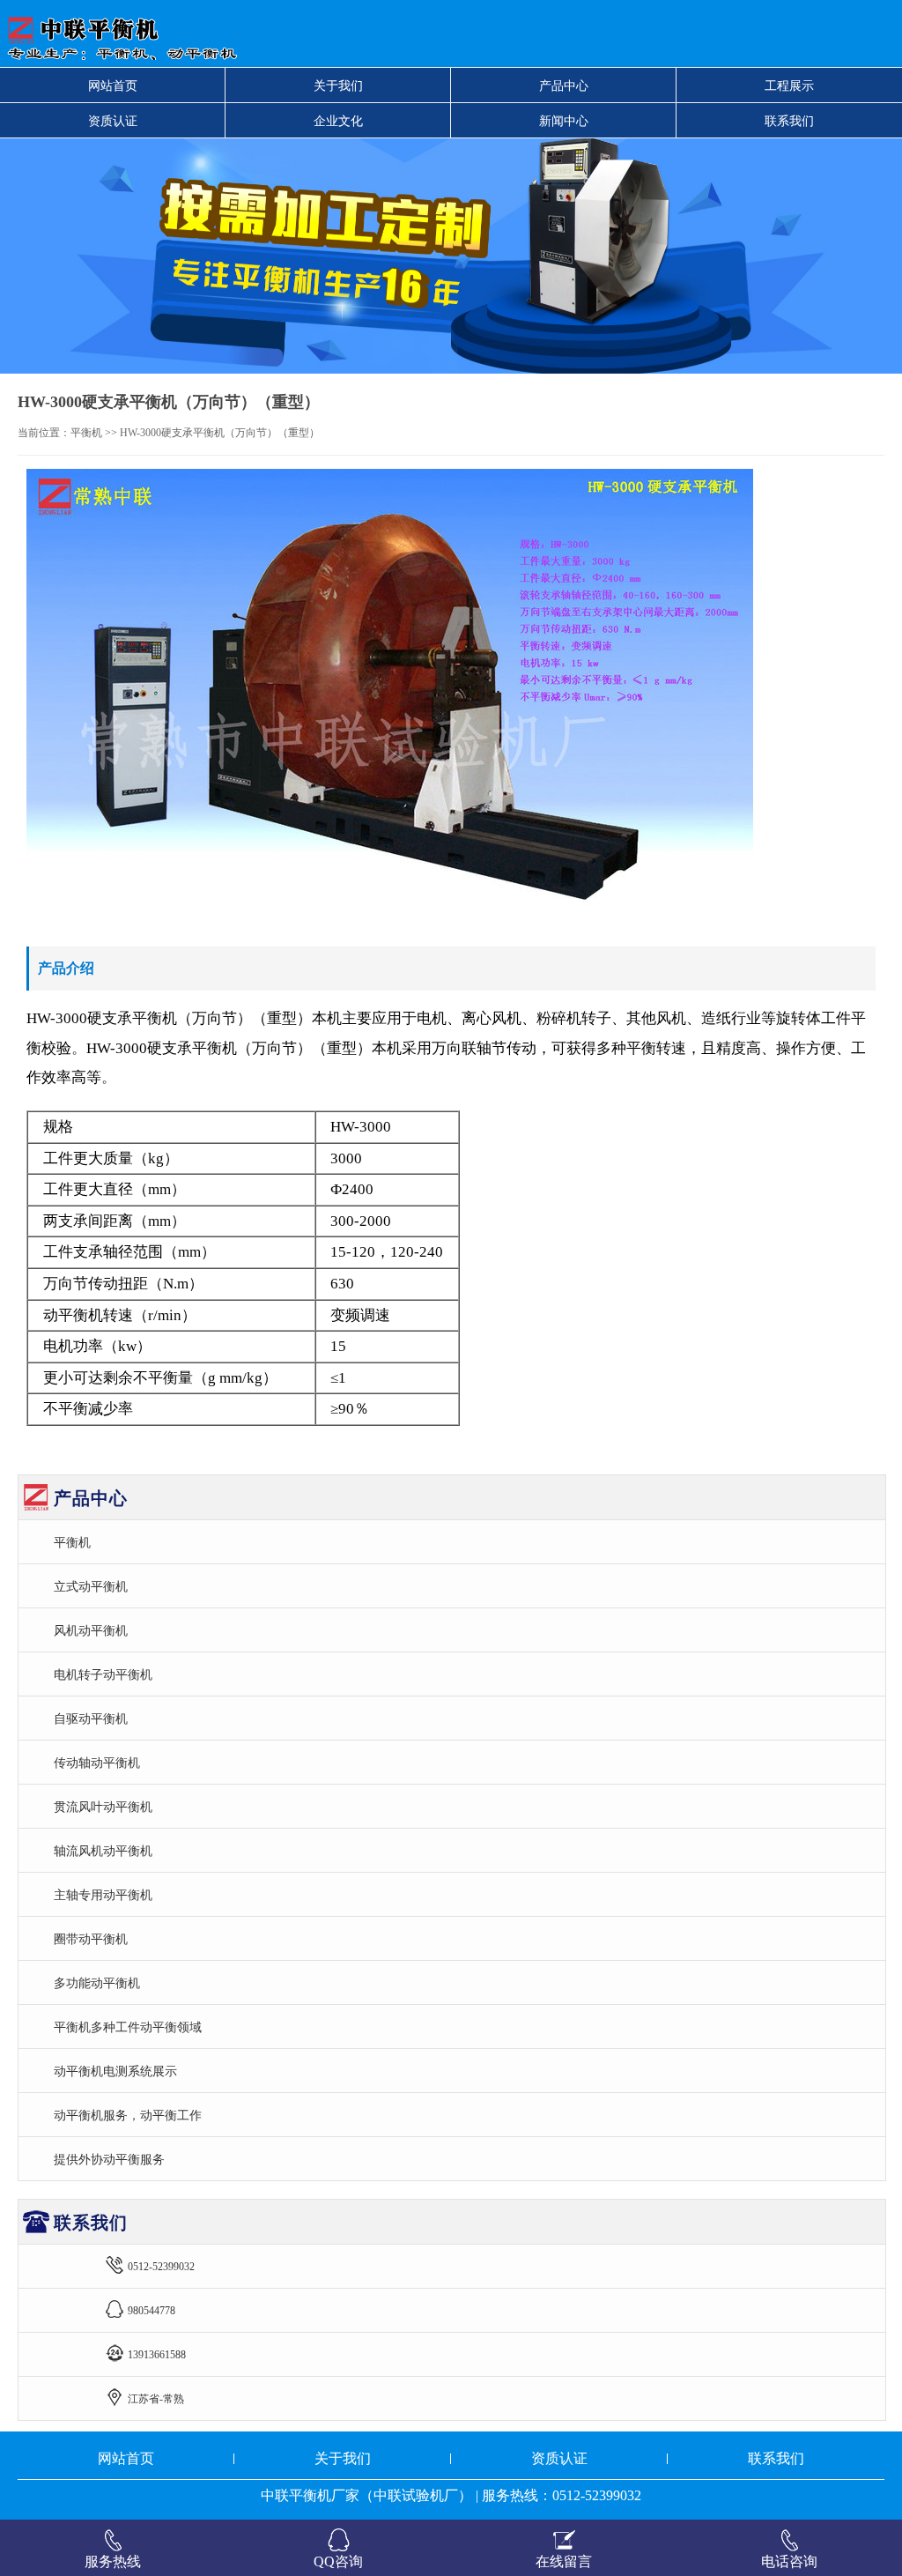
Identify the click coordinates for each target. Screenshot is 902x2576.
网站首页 (113, 85)
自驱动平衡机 (91, 1719)
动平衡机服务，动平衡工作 (128, 2115)
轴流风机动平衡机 (103, 1851)
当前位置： (44, 433)
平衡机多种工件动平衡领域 (128, 2027)
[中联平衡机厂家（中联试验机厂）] (280, 33)
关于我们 (338, 85)
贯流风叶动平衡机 (103, 1807)
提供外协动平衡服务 (109, 2159)
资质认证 (113, 121)
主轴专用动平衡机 (103, 1895)
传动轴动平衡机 (97, 1763)
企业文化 (338, 121)
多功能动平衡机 (97, 1983)
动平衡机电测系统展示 (115, 2071)
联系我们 (789, 121)
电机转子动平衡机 (103, 1674)
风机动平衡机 (91, 1630)
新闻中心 (564, 121)
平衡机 (86, 433)
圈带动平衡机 (91, 1939)
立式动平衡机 (91, 1586)
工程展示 (789, 85)
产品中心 (564, 85)
